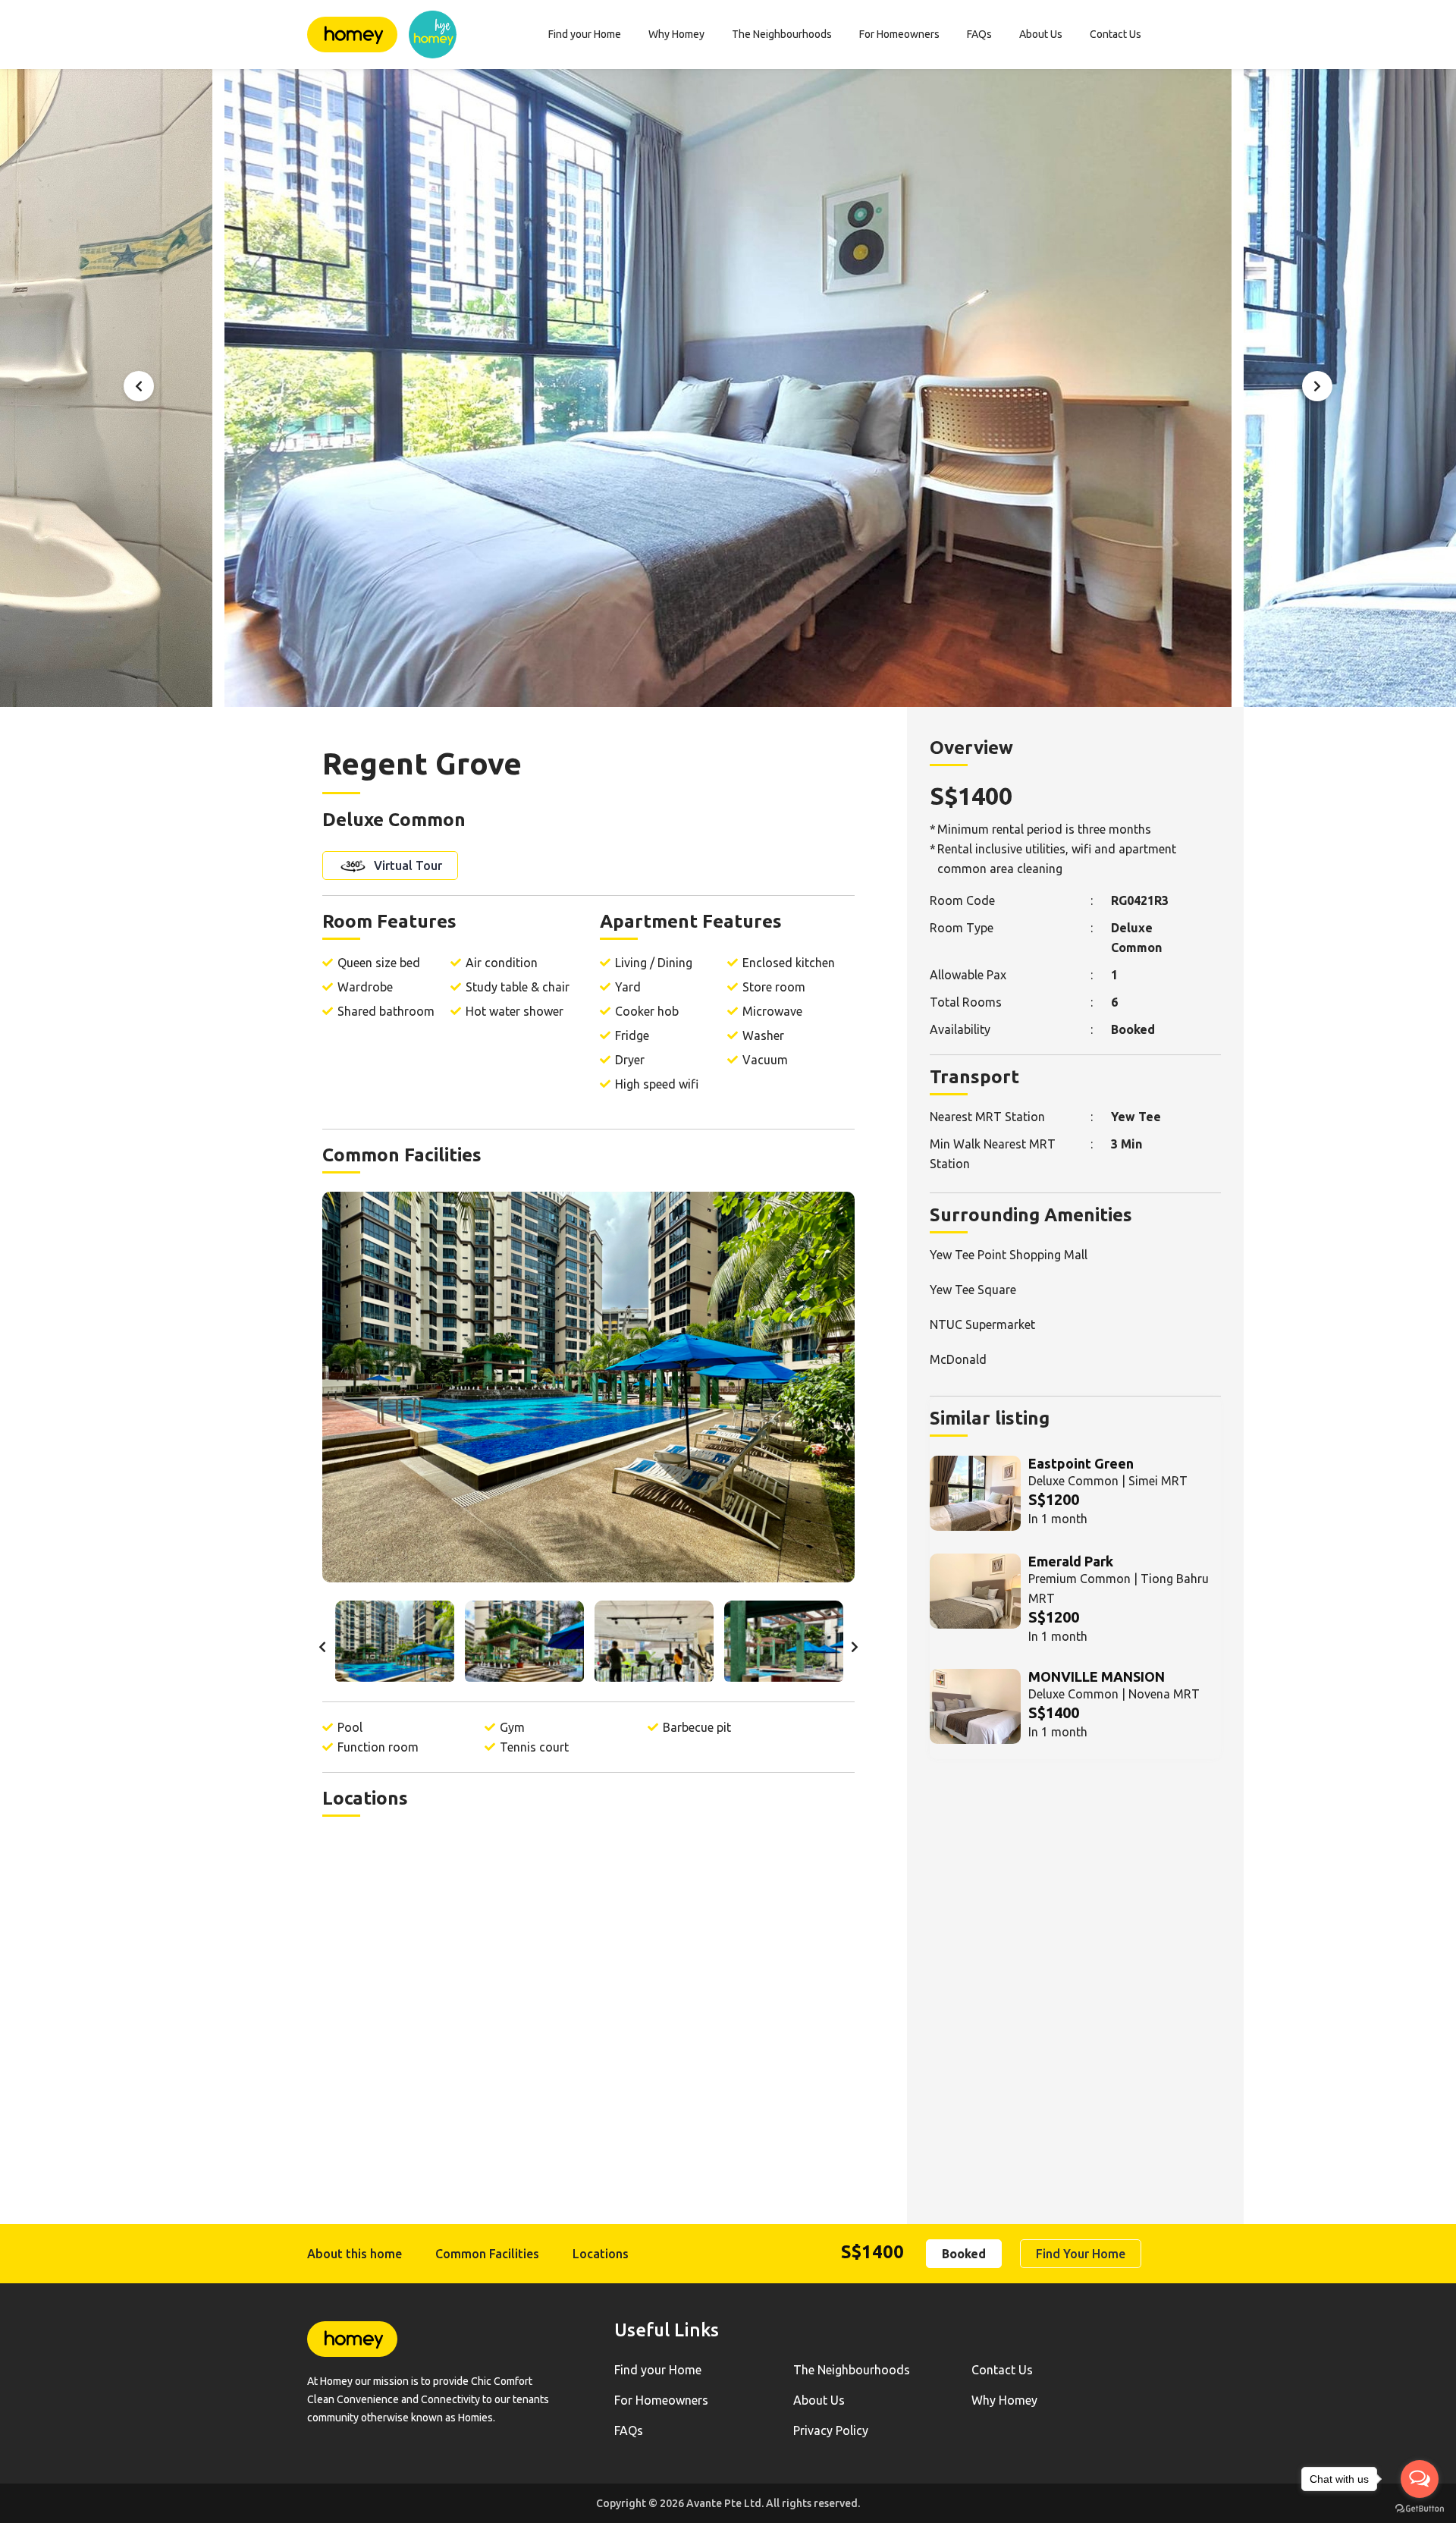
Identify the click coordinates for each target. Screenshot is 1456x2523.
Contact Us (1116, 34)
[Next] (1317, 386)
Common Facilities (487, 2254)
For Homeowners (899, 34)
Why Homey (676, 34)
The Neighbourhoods (782, 34)
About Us (1041, 34)
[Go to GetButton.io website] (1420, 2508)
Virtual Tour (406, 866)
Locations (601, 2254)
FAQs (979, 34)
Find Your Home (1081, 2254)
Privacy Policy (831, 2430)
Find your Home (585, 34)
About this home (355, 2254)
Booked (964, 2254)
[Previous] (139, 386)
